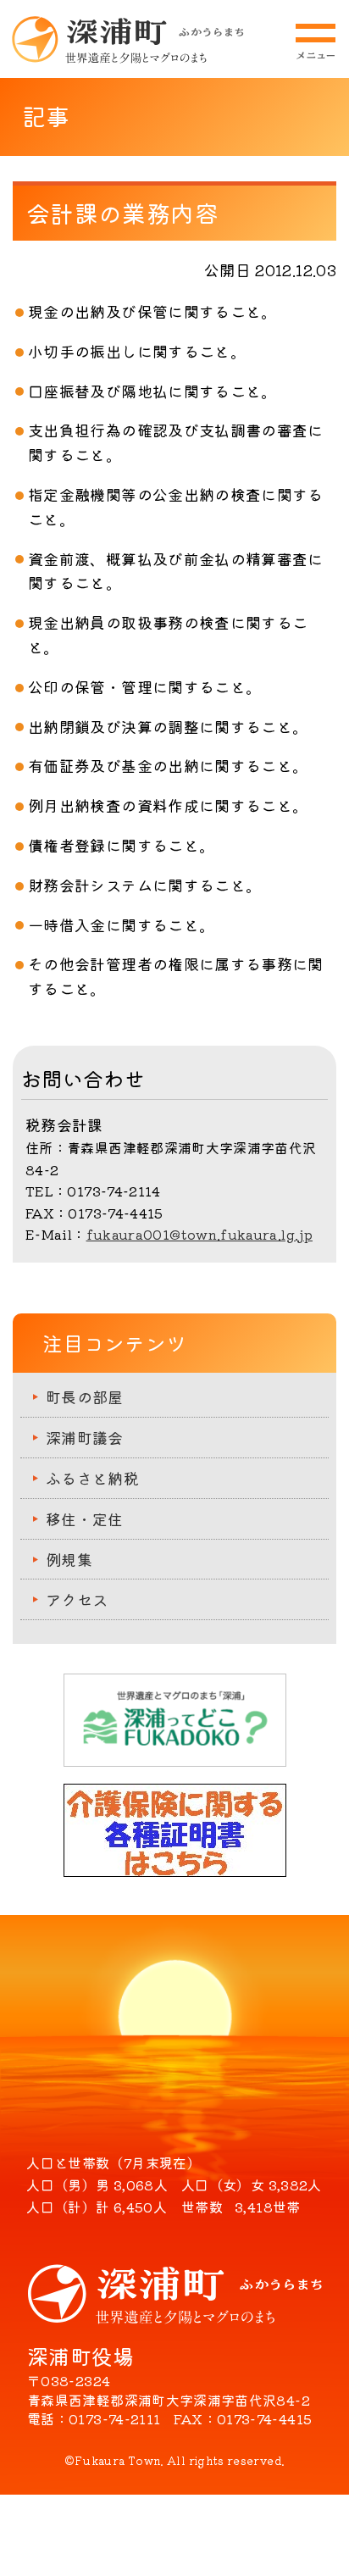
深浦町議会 (85, 1437)
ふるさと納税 (92, 1478)
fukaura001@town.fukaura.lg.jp (199, 1234)
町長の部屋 (85, 1396)
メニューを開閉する (315, 42)
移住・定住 (85, 1518)
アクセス (77, 1599)
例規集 (69, 1559)
